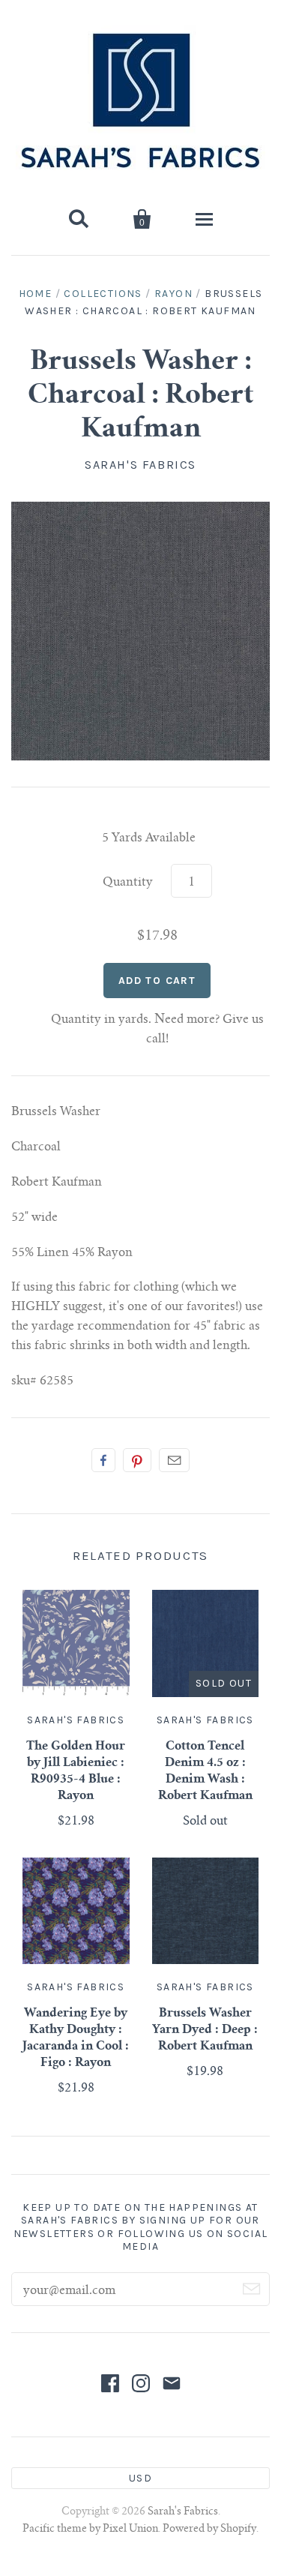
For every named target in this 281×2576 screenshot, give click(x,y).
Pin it (137, 1460)
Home (36, 294)
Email (174, 1460)
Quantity (128, 883)
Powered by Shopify (209, 2530)
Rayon (173, 294)
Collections (103, 294)
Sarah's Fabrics (140, 465)
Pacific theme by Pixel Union (90, 2530)
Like (103, 1460)
